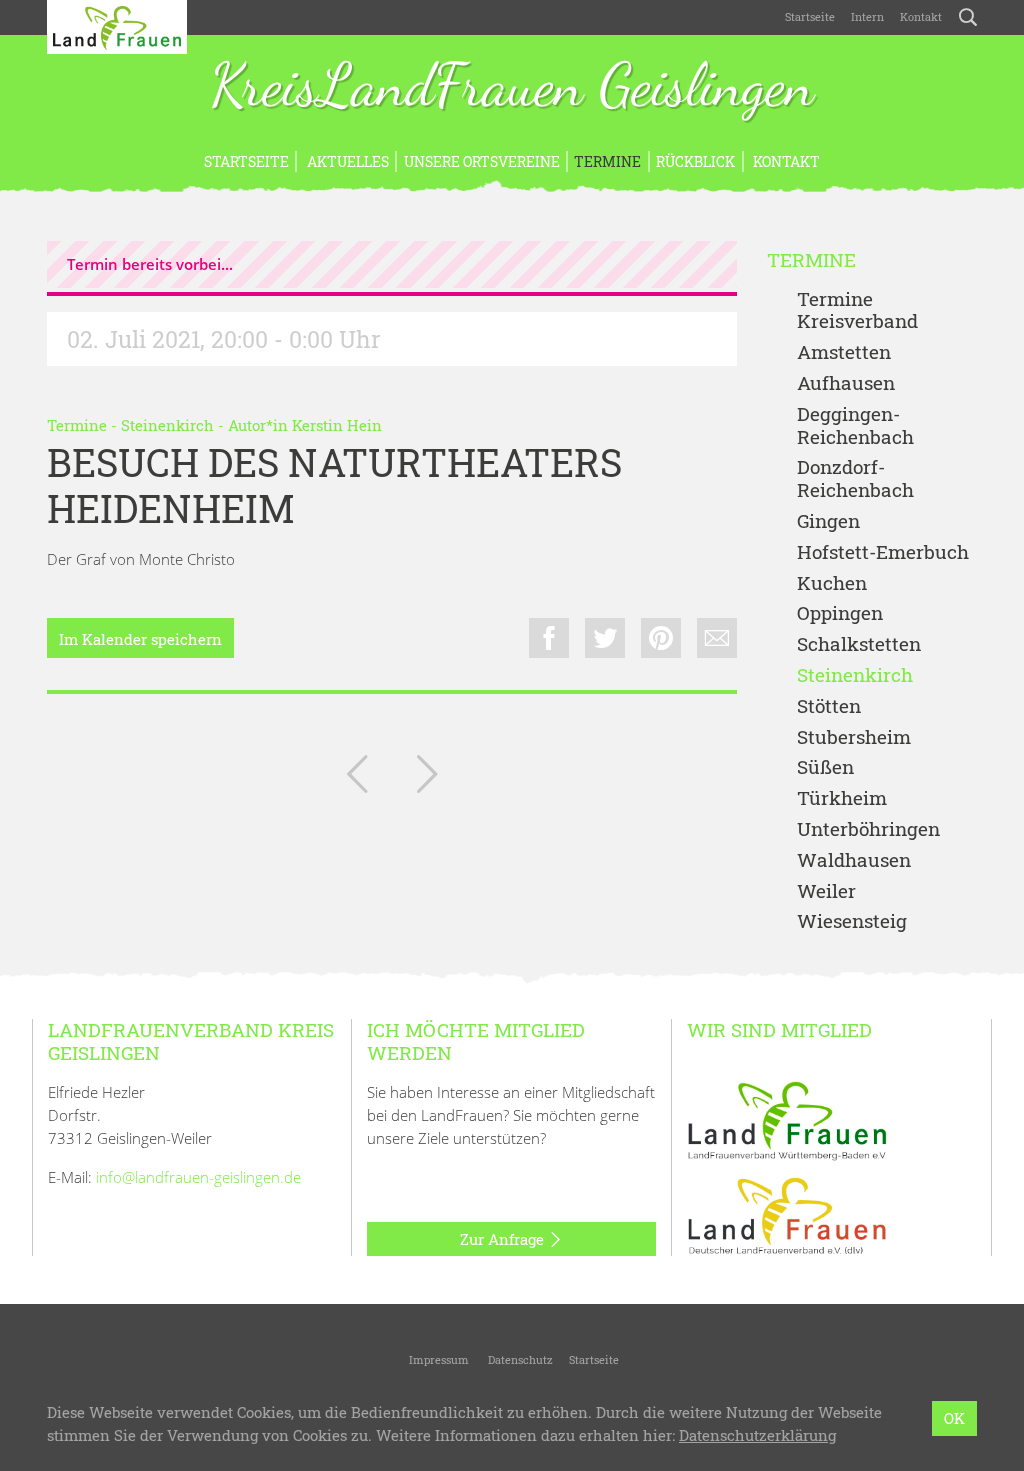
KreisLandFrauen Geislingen (512, 88)
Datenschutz (519, 1359)
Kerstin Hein (337, 425)
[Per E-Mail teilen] (717, 638)
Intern (867, 16)
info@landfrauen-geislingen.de (198, 1177)
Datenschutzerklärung (757, 1435)
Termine (607, 161)
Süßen (825, 767)
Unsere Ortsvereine (482, 161)
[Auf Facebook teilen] (549, 638)
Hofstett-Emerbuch (883, 552)
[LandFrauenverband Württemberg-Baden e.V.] (787, 1119)
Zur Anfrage (504, 1239)
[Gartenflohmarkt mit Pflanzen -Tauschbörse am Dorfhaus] (357, 778)
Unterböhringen (868, 829)
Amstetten (844, 352)
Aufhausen (846, 383)
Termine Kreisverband (857, 311)
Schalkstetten (859, 644)
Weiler (826, 891)
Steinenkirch (167, 425)
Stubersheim (854, 737)
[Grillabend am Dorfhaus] (427, 778)
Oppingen (840, 613)
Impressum (437, 1359)
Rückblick (695, 161)
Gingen (828, 521)
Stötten (829, 706)
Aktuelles (346, 161)
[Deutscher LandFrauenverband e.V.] (787, 1215)
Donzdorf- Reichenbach (855, 479)
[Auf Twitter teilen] (605, 638)
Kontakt (921, 16)
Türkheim (842, 798)
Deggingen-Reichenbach (855, 426)
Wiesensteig (852, 921)
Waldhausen (854, 860)
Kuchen (832, 583)
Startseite (810, 16)
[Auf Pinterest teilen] (661, 638)
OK (954, 1418)
